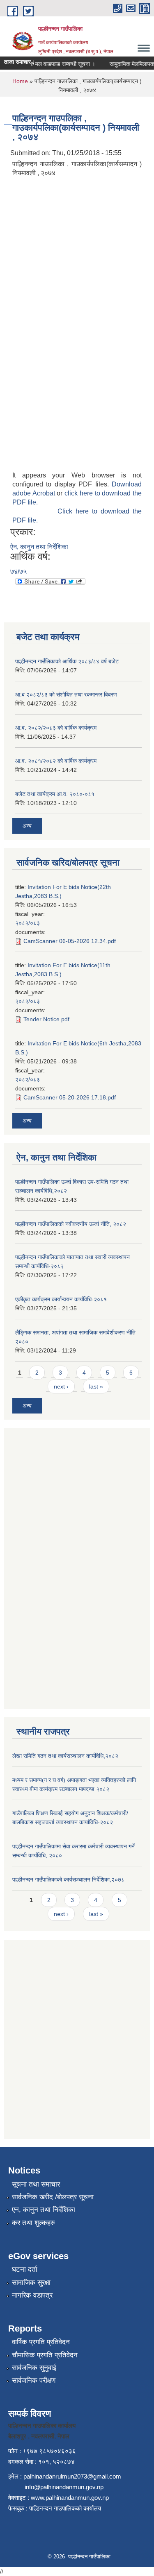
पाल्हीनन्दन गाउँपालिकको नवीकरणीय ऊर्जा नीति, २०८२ (71, 1224)
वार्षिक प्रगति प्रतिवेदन (41, 2342)
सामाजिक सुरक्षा (31, 2283)
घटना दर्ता (25, 2270)
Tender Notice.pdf (46, 1019)
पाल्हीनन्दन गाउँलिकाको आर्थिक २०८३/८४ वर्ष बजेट (67, 661)
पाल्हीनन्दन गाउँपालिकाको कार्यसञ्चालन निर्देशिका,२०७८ (68, 1879)
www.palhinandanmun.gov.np (70, 2498)
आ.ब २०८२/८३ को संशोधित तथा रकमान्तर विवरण (66, 694)
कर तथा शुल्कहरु (33, 2223)
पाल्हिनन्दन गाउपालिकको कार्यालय (65, 2508)
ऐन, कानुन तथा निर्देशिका (39, 547)
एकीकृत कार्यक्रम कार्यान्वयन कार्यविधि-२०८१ (61, 1299)
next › (61, 1386)
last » (96, 1386)
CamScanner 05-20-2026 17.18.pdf (70, 1097)
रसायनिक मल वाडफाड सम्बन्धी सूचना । (48, 64)
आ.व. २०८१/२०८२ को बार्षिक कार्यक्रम (56, 761)
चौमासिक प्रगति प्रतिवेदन (45, 2355)
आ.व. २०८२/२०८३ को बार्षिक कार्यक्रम (56, 728)
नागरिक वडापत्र (32, 2295)
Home (20, 81)
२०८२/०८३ (28, 923)
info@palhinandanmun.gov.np (64, 2487)
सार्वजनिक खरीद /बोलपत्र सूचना (53, 2197)
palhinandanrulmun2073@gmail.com (72, 2476)
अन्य (27, 826)
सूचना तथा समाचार (36, 2184)
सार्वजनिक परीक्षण (34, 2380)
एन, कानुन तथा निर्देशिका (44, 2210)
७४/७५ (18, 571)
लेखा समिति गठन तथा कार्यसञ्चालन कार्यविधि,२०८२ (65, 1756)
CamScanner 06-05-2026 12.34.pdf (70, 941)
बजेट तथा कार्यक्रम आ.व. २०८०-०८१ (55, 794)
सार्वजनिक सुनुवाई (34, 2368)
